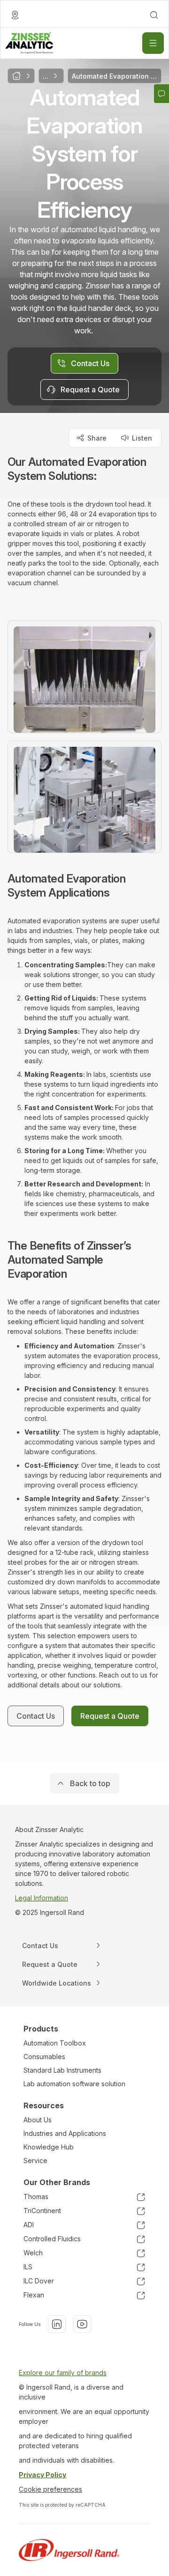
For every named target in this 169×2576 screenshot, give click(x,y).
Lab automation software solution (74, 2084)
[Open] (153, 43)
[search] (154, 15)
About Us (38, 2120)
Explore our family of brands (63, 2373)
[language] (15, 15)
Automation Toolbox (55, 2043)
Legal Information (42, 1898)
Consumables (44, 2057)
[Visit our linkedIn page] (57, 2324)
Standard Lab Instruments (62, 2070)
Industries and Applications (65, 2133)
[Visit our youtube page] (82, 2324)
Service (35, 2160)
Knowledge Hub (49, 2147)
